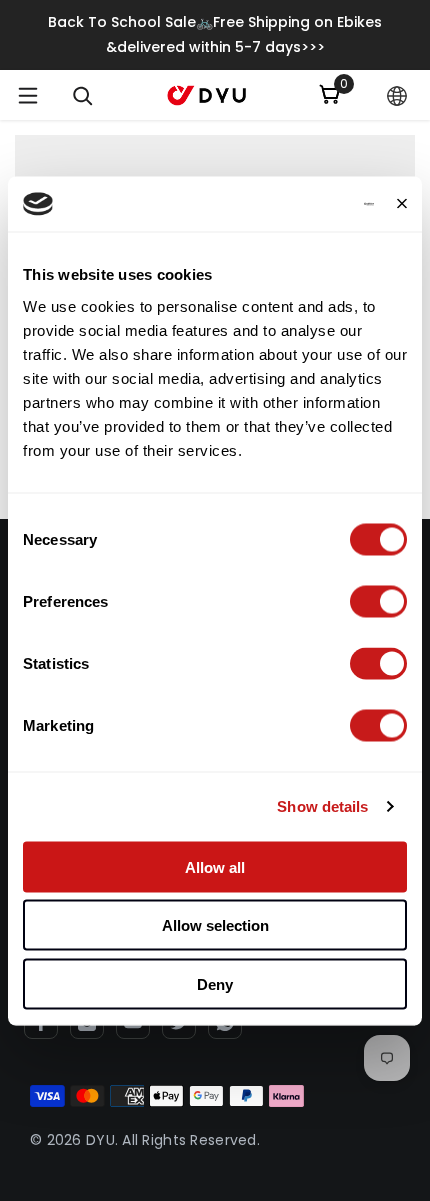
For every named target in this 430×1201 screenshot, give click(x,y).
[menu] (28, 95)
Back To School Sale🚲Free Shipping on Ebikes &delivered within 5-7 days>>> (215, 34)
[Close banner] (402, 204)
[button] (397, 96)
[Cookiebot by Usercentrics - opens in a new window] (286, 204)
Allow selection (215, 925)
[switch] (378, 601)
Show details (322, 806)
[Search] (83, 96)
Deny (215, 983)
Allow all (215, 866)
